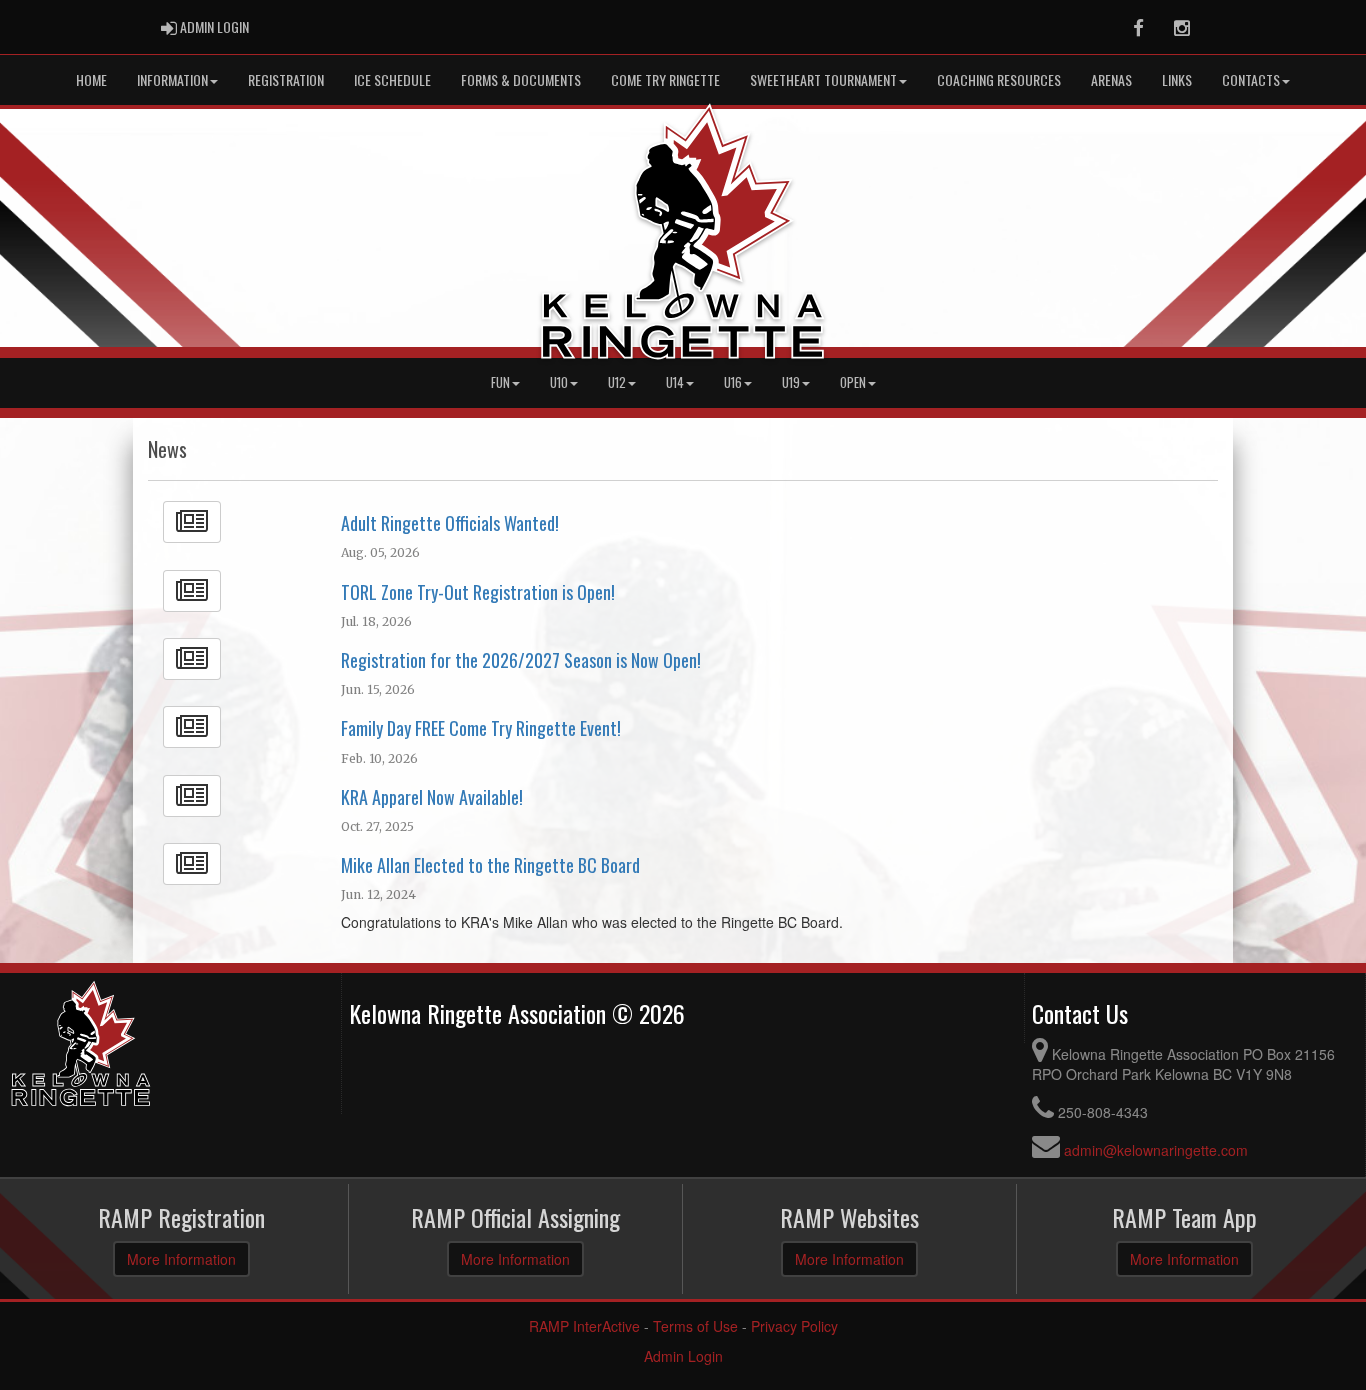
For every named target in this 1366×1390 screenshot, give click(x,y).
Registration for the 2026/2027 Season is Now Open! (521, 660)
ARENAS (1111, 79)
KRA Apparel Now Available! (432, 797)
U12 (617, 382)
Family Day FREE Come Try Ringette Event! (481, 728)
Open (853, 382)
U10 (559, 382)
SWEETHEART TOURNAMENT (823, 79)
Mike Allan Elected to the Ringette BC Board (490, 865)
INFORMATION (172, 79)
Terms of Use (695, 1326)
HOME (91, 79)
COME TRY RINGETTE (665, 79)
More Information (181, 1259)
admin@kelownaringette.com (1156, 1150)
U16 (733, 382)
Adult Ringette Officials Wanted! (450, 523)
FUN (500, 382)
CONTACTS (1251, 79)
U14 (675, 382)
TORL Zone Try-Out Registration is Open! (478, 592)
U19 (791, 382)
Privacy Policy (794, 1326)
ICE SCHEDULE (392, 79)
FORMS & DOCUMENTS (521, 79)
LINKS (1177, 79)
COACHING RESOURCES (999, 79)
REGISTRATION (286, 79)
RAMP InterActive (584, 1326)
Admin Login (683, 1356)
